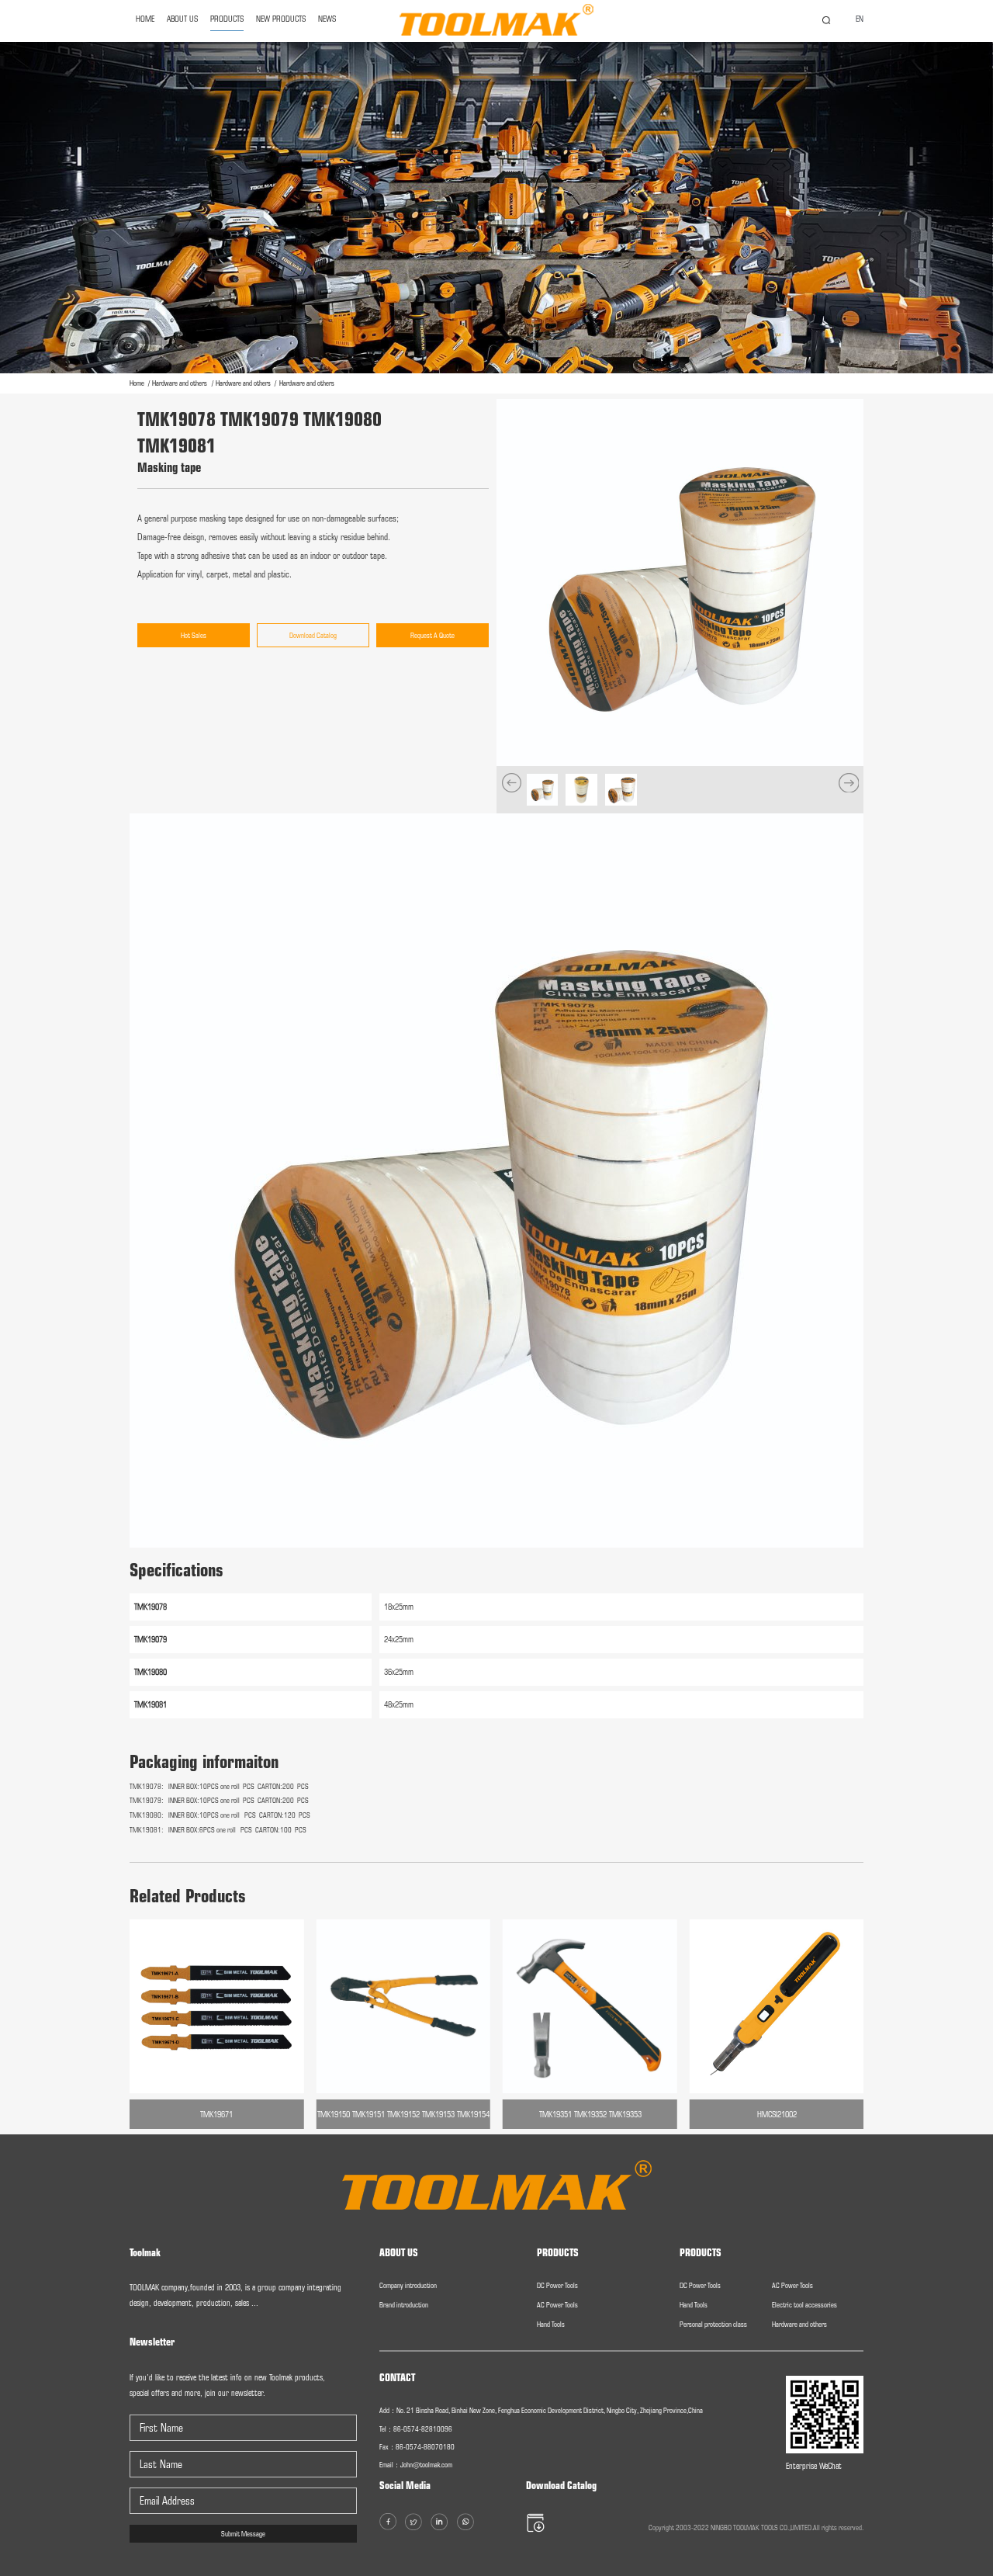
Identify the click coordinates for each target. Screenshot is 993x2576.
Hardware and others (180, 383)
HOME (145, 19)
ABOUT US (182, 19)
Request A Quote (432, 635)
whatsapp (966, 1322)
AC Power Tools (557, 2305)
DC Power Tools (557, 2285)
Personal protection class (713, 2324)
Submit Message (243, 2534)
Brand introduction (404, 2305)
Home (138, 383)
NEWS (327, 19)
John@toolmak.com (426, 2465)
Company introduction (408, 2285)
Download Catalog (313, 635)
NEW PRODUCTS (281, 19)
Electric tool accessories (804, 2305)
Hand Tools (551, 2324)
